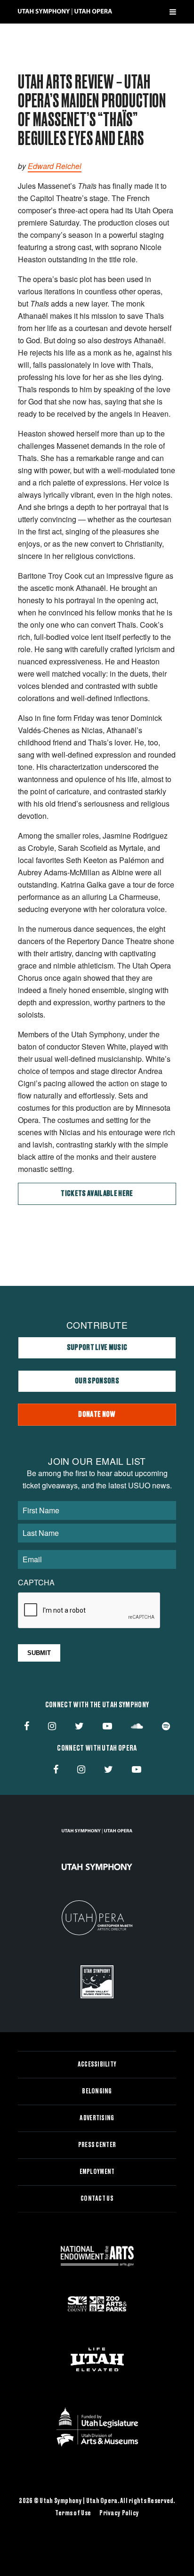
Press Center (97, 2145)
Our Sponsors (97, 1381)
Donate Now (97, 1414)
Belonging (97, 2091)
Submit (39, 1653)
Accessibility (97, 2065)
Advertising (97, 2118)
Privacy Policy (119, 2513)
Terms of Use (73, 2513)
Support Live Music (97, 1348)
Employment (97, 2172)
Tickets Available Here (97, 1194)
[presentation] (89, 1611)
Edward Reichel (55, 166)
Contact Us (97, 2199)
